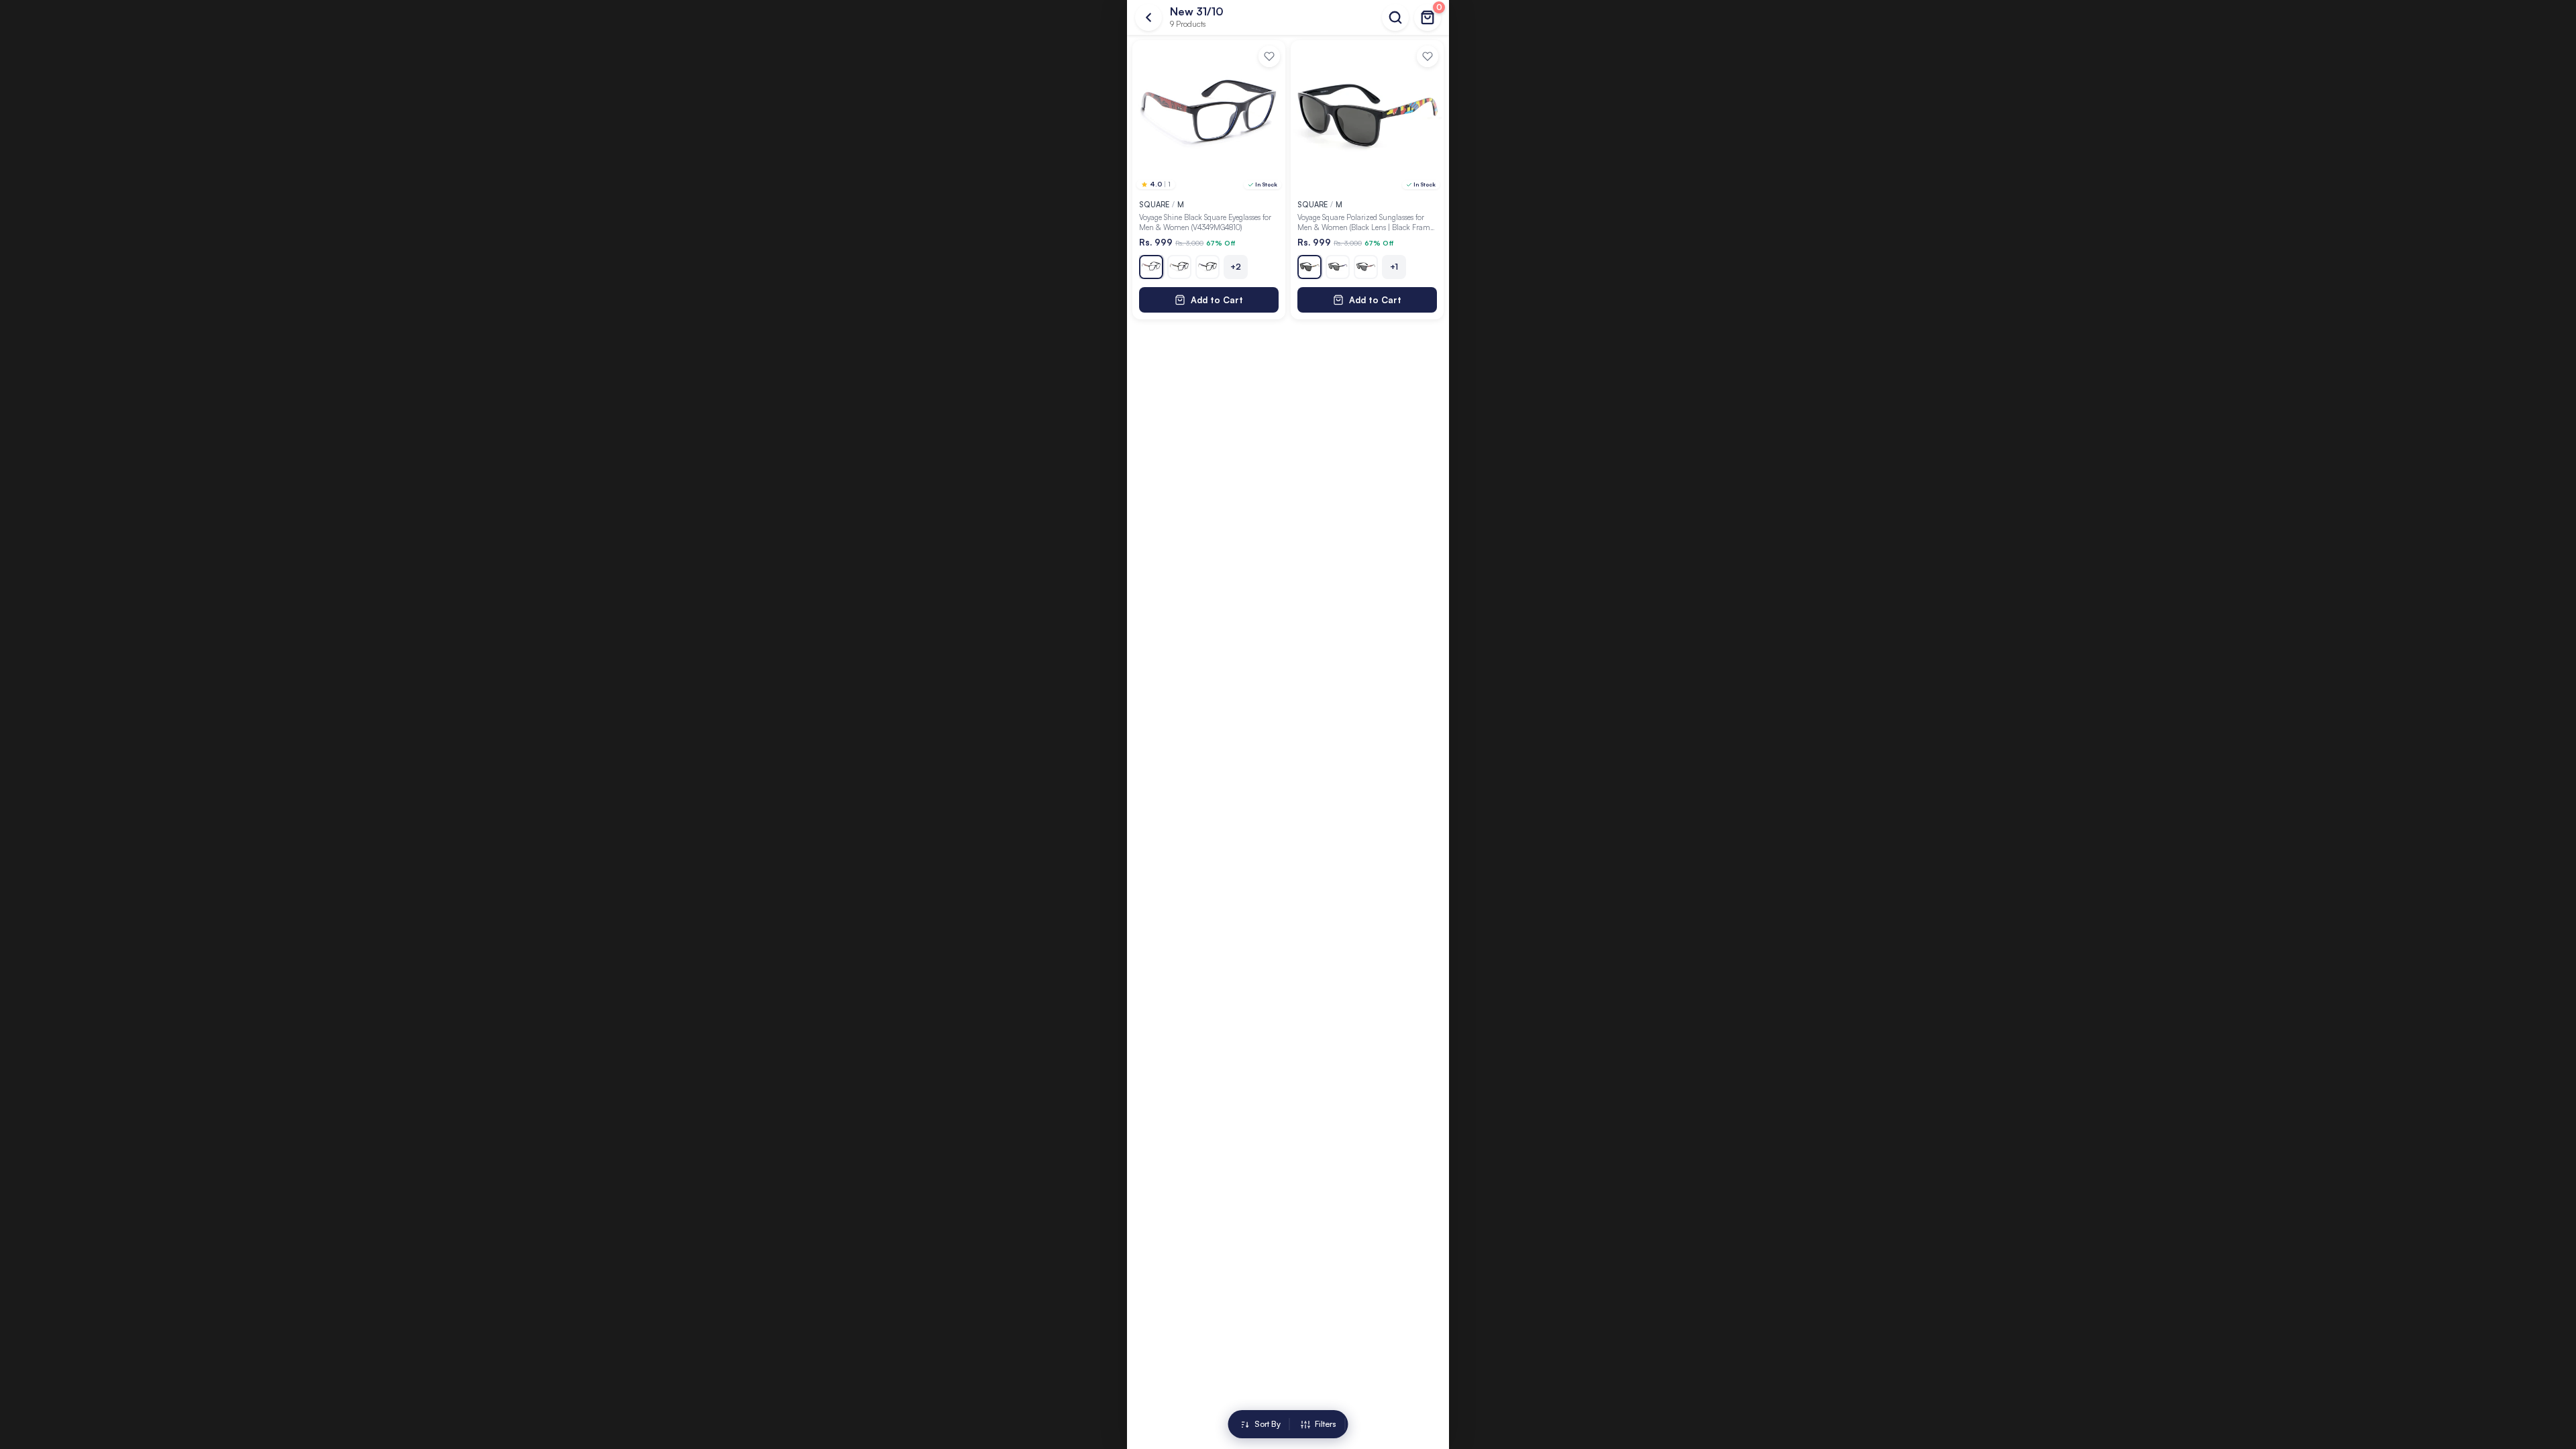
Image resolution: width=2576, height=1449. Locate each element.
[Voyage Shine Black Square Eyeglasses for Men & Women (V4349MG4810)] (1151, 267)
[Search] (1395, 17)
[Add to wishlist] (1269, 56)
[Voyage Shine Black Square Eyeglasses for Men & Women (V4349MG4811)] (1207, 267)
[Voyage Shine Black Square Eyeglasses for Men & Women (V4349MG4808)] (1179, 267)
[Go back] (1148, 17)
